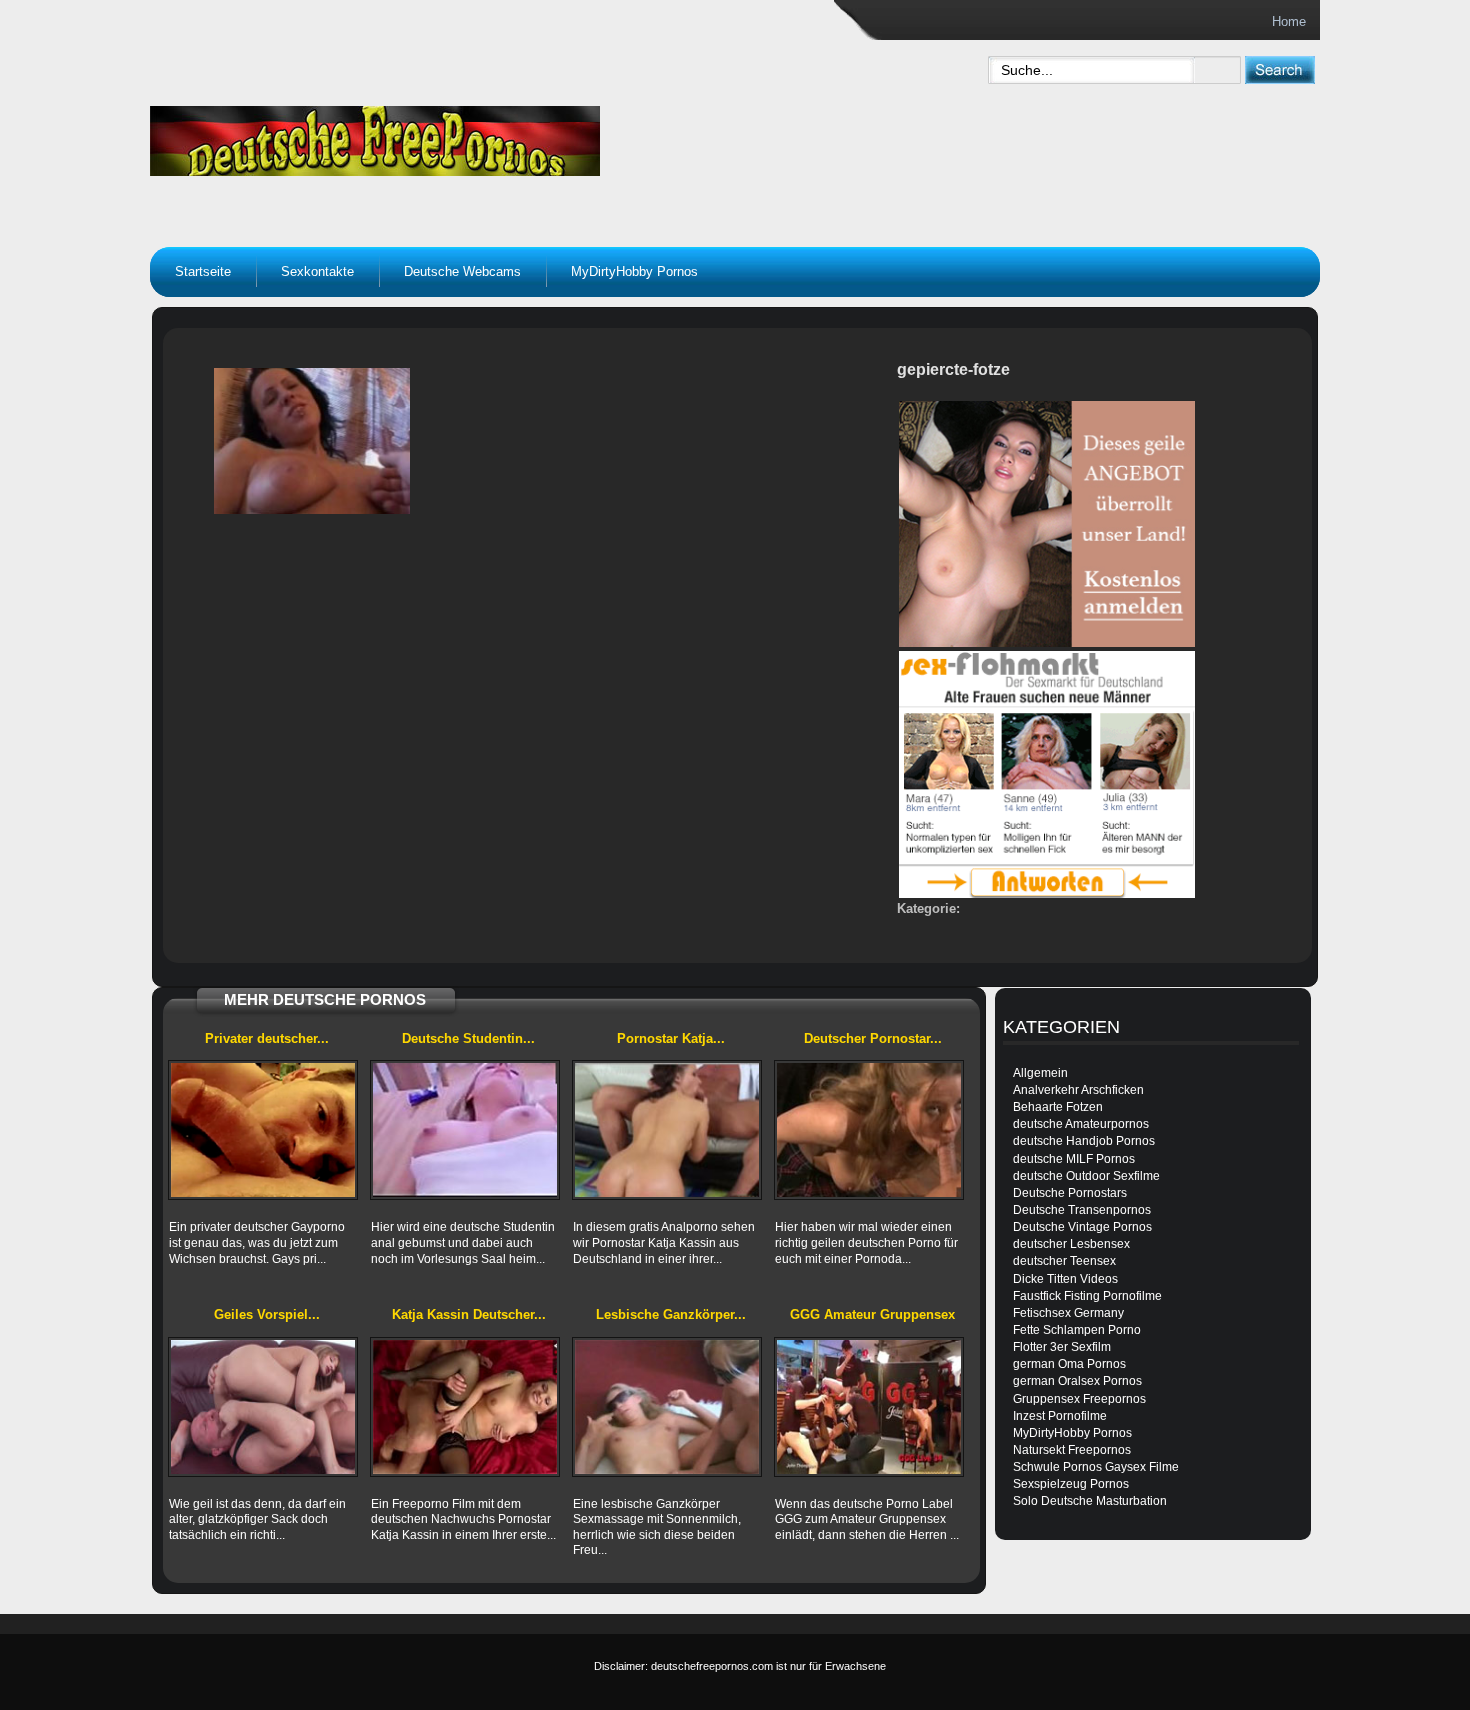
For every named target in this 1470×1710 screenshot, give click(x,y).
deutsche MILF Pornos (1074, 1159)
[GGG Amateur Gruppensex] (869, 1407)
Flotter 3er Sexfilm (1062, 1347)
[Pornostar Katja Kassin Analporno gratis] (667, 1130)
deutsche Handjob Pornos (1084, 1141)
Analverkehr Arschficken (1078, 1090)
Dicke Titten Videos (1065, 1279)
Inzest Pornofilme (1060, 1416)
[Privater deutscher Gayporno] (263, 1130)
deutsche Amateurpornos (1081, 1124)
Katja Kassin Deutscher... (469, 1314)
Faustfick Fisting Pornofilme (1087, 1296)
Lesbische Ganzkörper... (671, 1314)
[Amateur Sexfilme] (501, 136)
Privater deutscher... (267, 1038)
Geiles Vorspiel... (267, 1314)
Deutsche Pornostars (1070, 1193)
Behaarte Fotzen (1058, 1107)
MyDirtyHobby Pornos (634, 271)
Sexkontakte (317, 271)
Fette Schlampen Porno (1077, 1330)
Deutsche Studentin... (468, 1038)
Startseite (203, 271)
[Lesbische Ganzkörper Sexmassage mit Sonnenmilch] (667, 1407)
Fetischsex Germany (1068, 1313)
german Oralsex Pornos (1077, 1381)
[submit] (1279, 69)
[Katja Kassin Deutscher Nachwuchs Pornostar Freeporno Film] (465, 1407)
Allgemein (1040, 1073)
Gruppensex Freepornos (1079, 1399)
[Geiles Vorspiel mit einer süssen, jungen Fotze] (263, 1407)
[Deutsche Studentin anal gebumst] (465, 1130)
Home (1289, 21)
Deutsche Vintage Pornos (1082, 1227)
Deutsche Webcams (462, 271)
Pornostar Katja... (671, 1038)
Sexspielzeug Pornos (1071, 1484)
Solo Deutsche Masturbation (1090, 1501)
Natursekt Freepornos (1072, 1450)
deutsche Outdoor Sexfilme (1086, 1176)
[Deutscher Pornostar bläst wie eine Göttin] (869, 1130)
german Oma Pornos (1069, 1364)
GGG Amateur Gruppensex (872, 1314)
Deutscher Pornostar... (873, 1038)
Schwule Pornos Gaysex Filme (1096, 1467)
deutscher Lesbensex (1071, 1244)
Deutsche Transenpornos (1082, 1210)
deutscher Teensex (1064, 1261)
